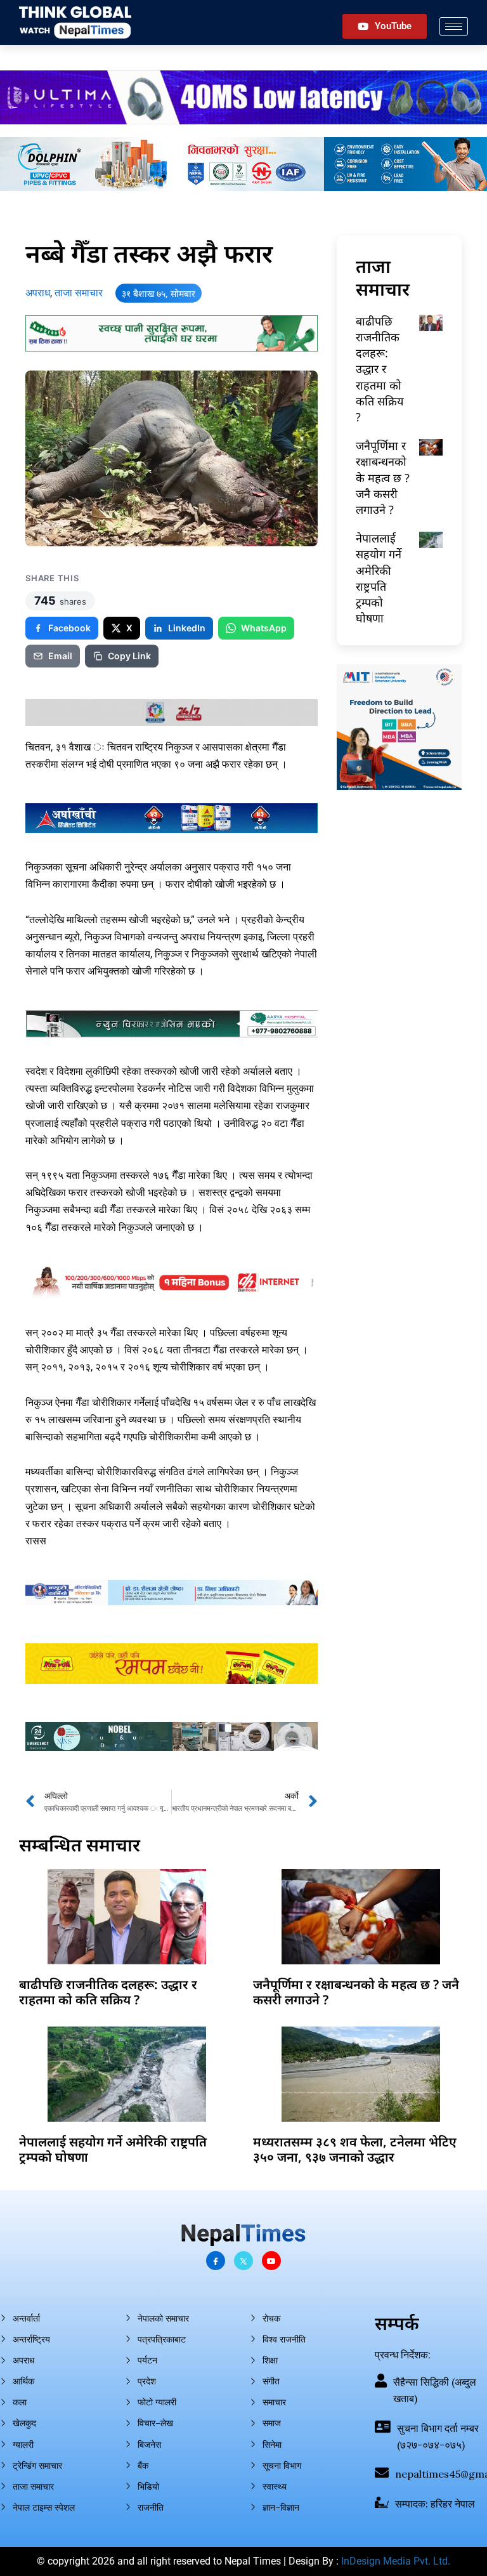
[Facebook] (216, 2261)
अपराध (38, 293)
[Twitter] (243, 2261)
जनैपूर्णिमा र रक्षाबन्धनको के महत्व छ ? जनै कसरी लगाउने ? (383, 477)
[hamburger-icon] (454, 26)
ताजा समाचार (79, 293)
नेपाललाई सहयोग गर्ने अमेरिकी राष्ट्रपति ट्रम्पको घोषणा (379, 578)
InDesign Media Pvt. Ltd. (396, 2561)
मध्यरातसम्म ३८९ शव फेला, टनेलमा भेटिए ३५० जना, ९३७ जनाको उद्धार (355, 2149)
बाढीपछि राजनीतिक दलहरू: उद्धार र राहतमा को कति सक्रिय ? (380, 369)
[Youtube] (271, 2261)
